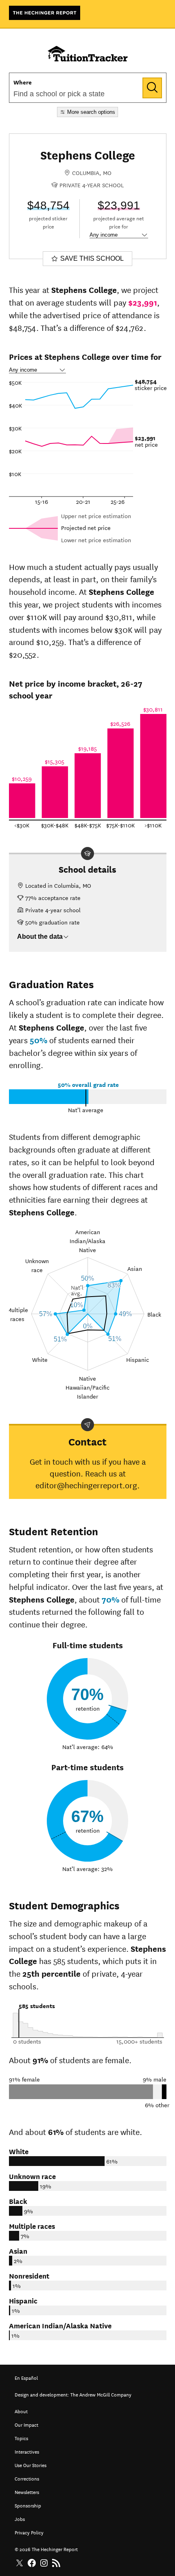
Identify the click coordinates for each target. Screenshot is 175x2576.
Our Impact (26, 2424)
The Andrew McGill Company (101, 2394)
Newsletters (27, 2491)
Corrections (27, 2478)
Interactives (27, 2451)
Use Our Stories (31, 2464)
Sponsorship (28, 2505)
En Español (26, 2377)
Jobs (20, 2518)
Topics (21, 2437)
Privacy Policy (29, 2532)
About (21, 2411)
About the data (40, 937)
